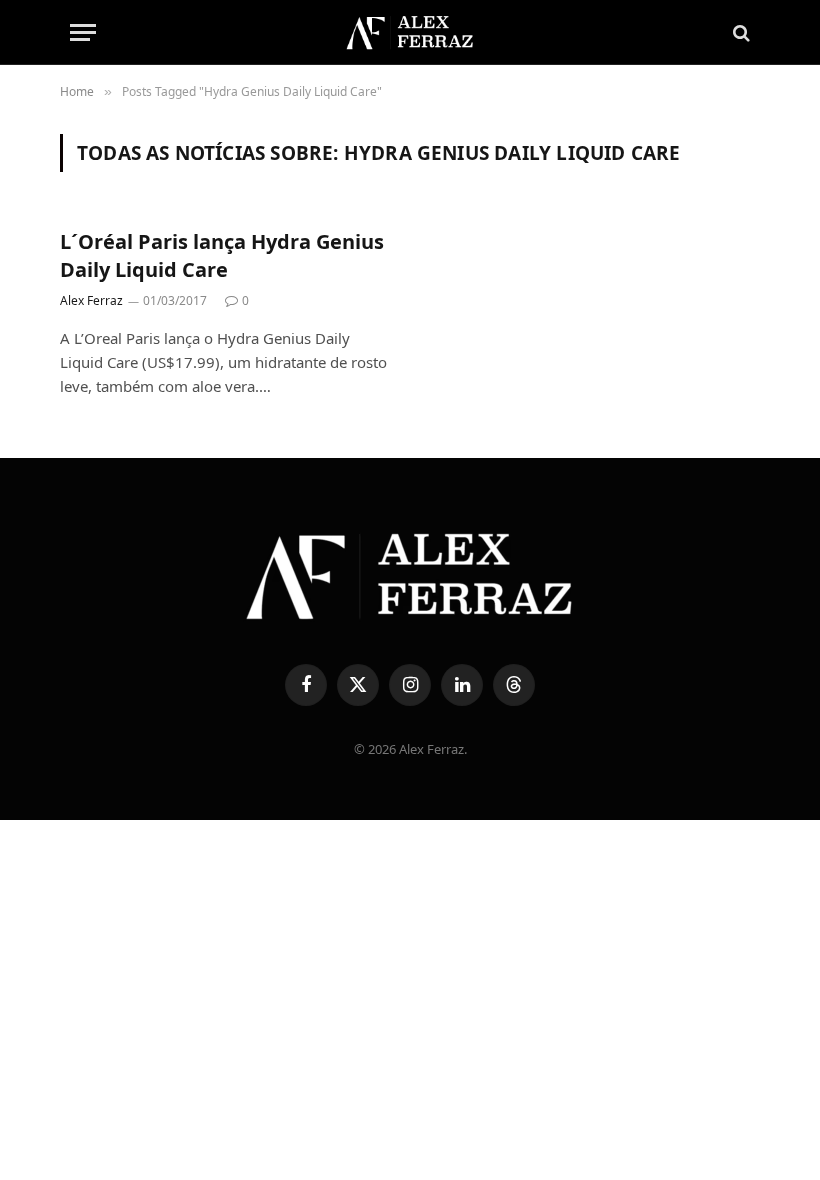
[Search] (739, 32)
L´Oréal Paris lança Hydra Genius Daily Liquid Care (222, 255)
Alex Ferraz (91, 300)
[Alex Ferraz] (410, 32)
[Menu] (83, 32)
